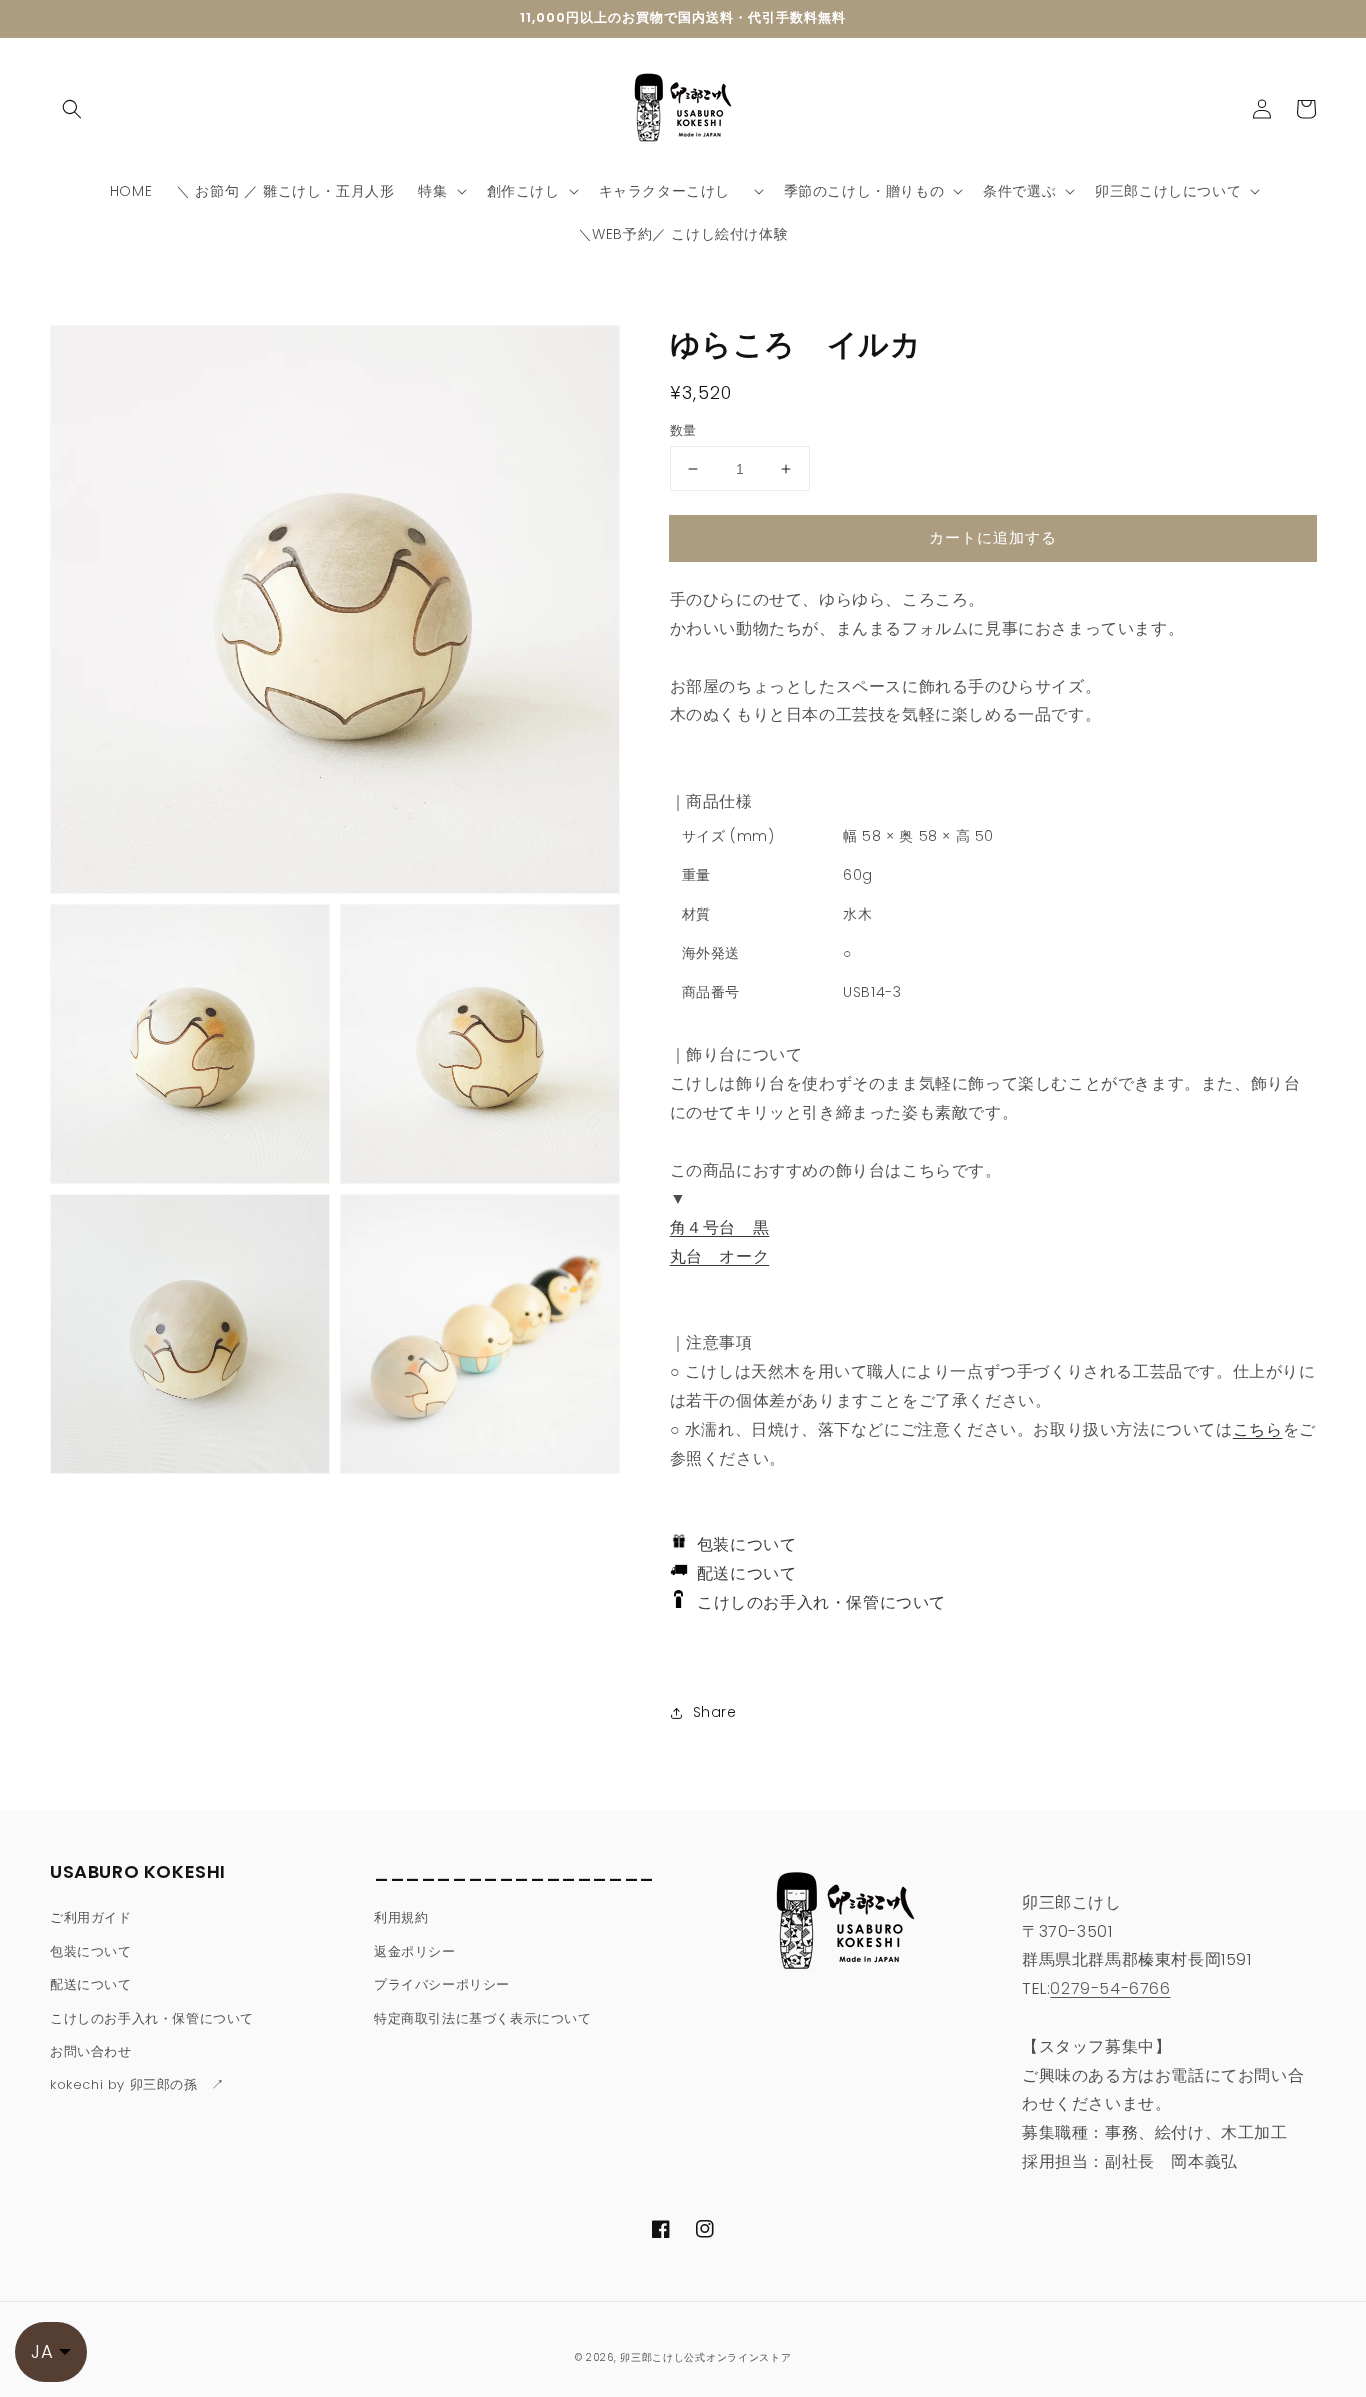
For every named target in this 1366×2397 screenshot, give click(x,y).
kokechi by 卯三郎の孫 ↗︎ (137, 2084)
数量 (683, 430)
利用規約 (401, 1917)
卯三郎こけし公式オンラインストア (705, 2357)
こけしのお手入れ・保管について (814, 1602)
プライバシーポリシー (442, 1984)
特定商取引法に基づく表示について (483, 2018)
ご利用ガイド (91, 1917)
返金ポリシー (415, 1951)
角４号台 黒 (720, 1227)
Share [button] (715, 1712)
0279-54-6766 (1110, 1988)
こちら (1258, 1429)
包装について (742, 1544)
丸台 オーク (720, 1256)
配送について (742, 1573)
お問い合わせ (91, 2051)
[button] (72, 109)
